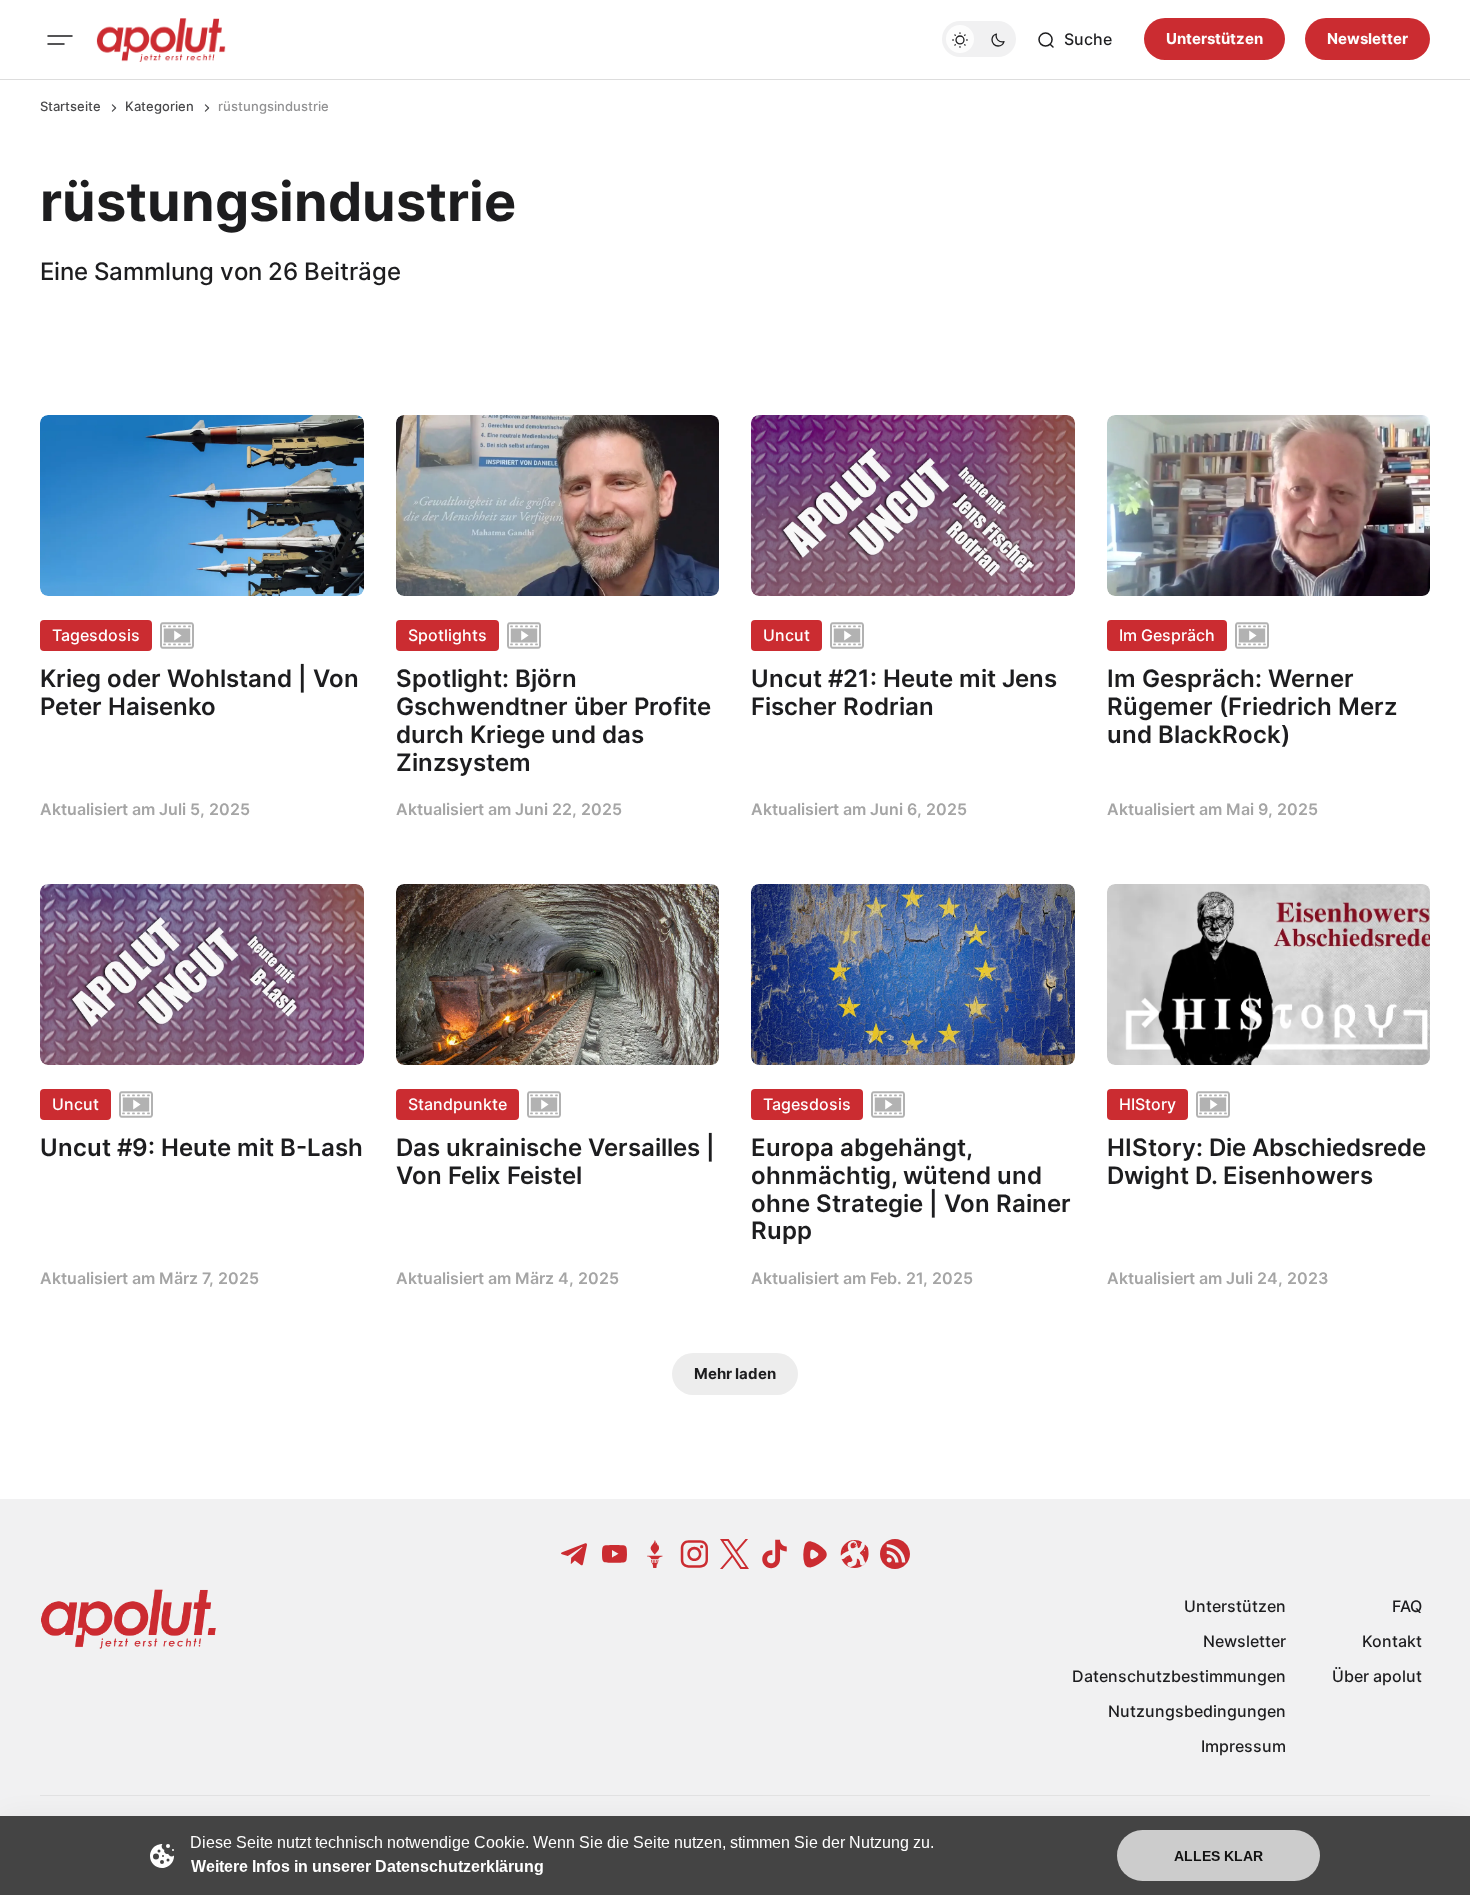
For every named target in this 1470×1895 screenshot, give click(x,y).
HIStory (1147, 1104)
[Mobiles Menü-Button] (60, 40)
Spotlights (447, 635)
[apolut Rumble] (815, 1554)
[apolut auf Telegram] (575, 1554)
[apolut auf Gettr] (655, 1554)
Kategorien (159, 106)
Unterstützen (1214, 39)
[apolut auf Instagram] (695, 1554)
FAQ (1407, 1606)
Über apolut (1377, 1676)
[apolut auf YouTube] (615, 1554)
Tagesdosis (96, 635)
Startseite (70, 106)
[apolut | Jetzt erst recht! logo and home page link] (161, 40)
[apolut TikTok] (775, 1554)
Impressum (1243, 1746)
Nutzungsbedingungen (1197, 1711)
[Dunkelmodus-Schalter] (979, 40)
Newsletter (1367, 39)
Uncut (786, 635)
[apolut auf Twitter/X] (735, 1554)
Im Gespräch (1167, 635)
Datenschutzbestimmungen (1179, 1676)
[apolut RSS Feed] (895, 1554)
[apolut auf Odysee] (855, 1554)
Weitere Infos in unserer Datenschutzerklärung (367, 1866)
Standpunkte (457, 1104)
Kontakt (1392, 1641)
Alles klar (1218, 1856)
